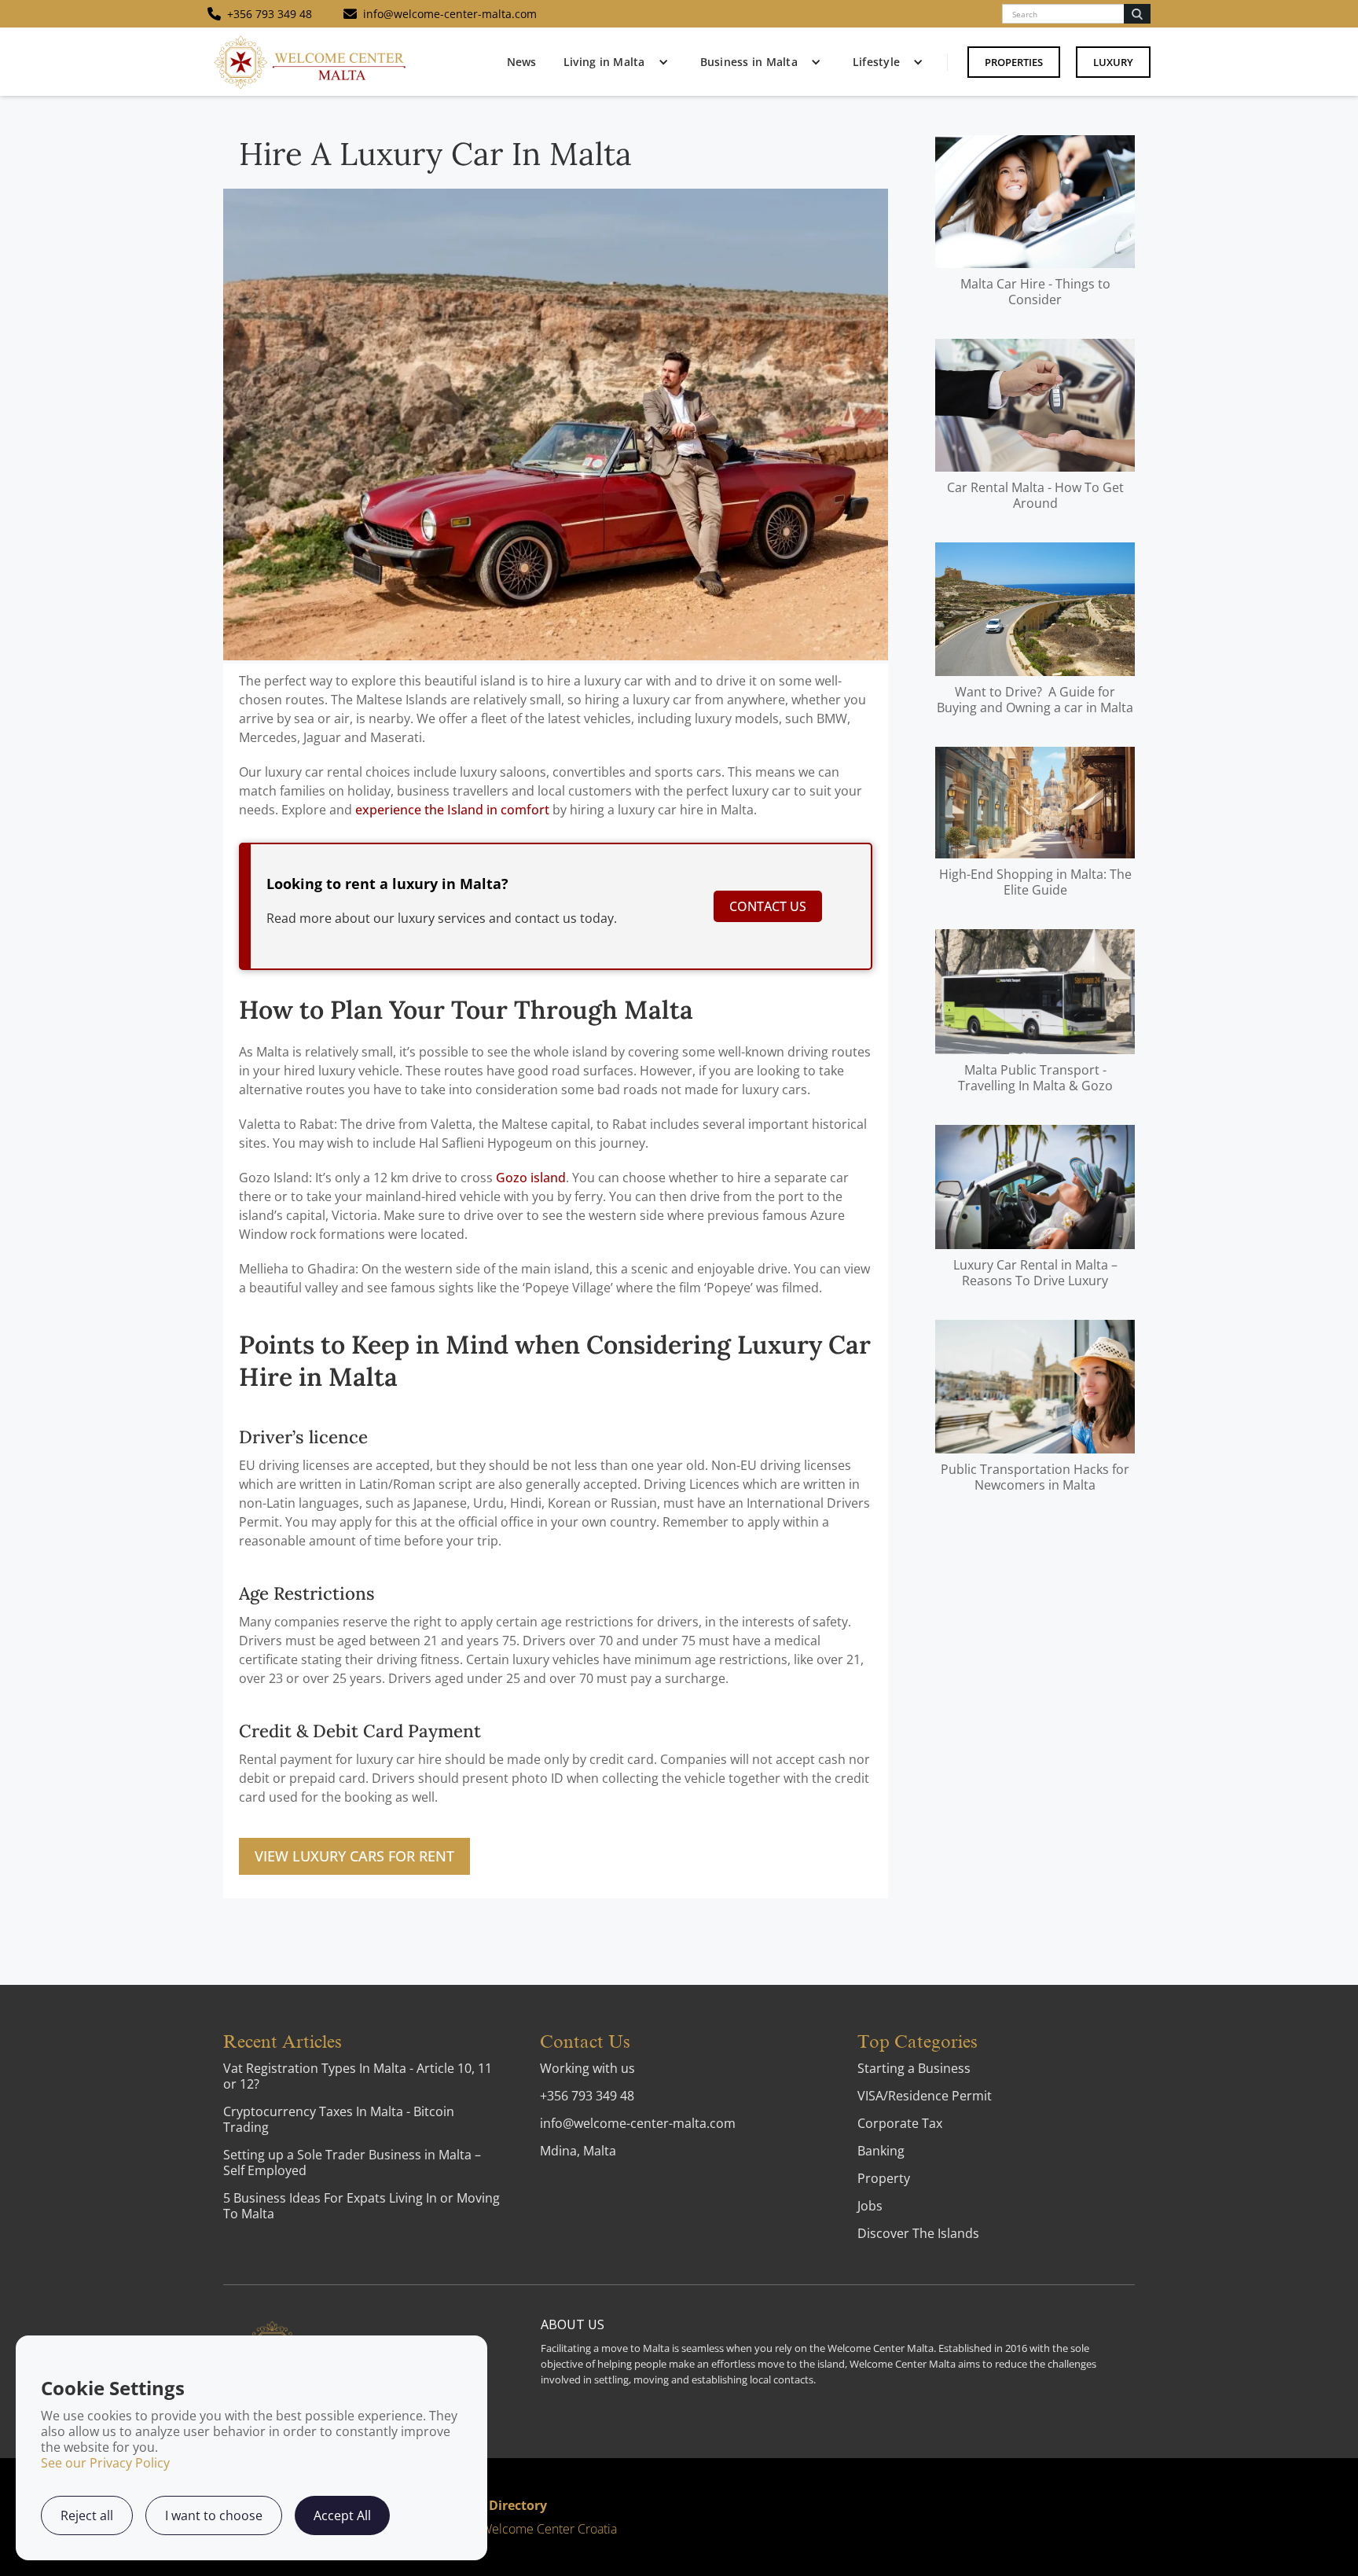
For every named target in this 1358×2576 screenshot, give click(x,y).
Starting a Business (914, 2068)
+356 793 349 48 (587, 2096)
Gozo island (531, 1178)
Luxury (1113, 62)
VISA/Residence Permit (925, 2096)
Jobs (870, 2206)
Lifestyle (876, 62)
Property (884, 2178)
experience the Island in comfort (452, 810)
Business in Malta (749, 62)
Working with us (587, 2068)
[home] (310, 62)
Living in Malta (604, 62)
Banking (881, 2151)
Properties (1014, 62)
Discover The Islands (918, 2233)
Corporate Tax (900, 2123)
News (521, 62)
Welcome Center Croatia (549, 2529)
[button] (612, 62)
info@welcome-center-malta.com (638, 2123)
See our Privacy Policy (105, 2463)
